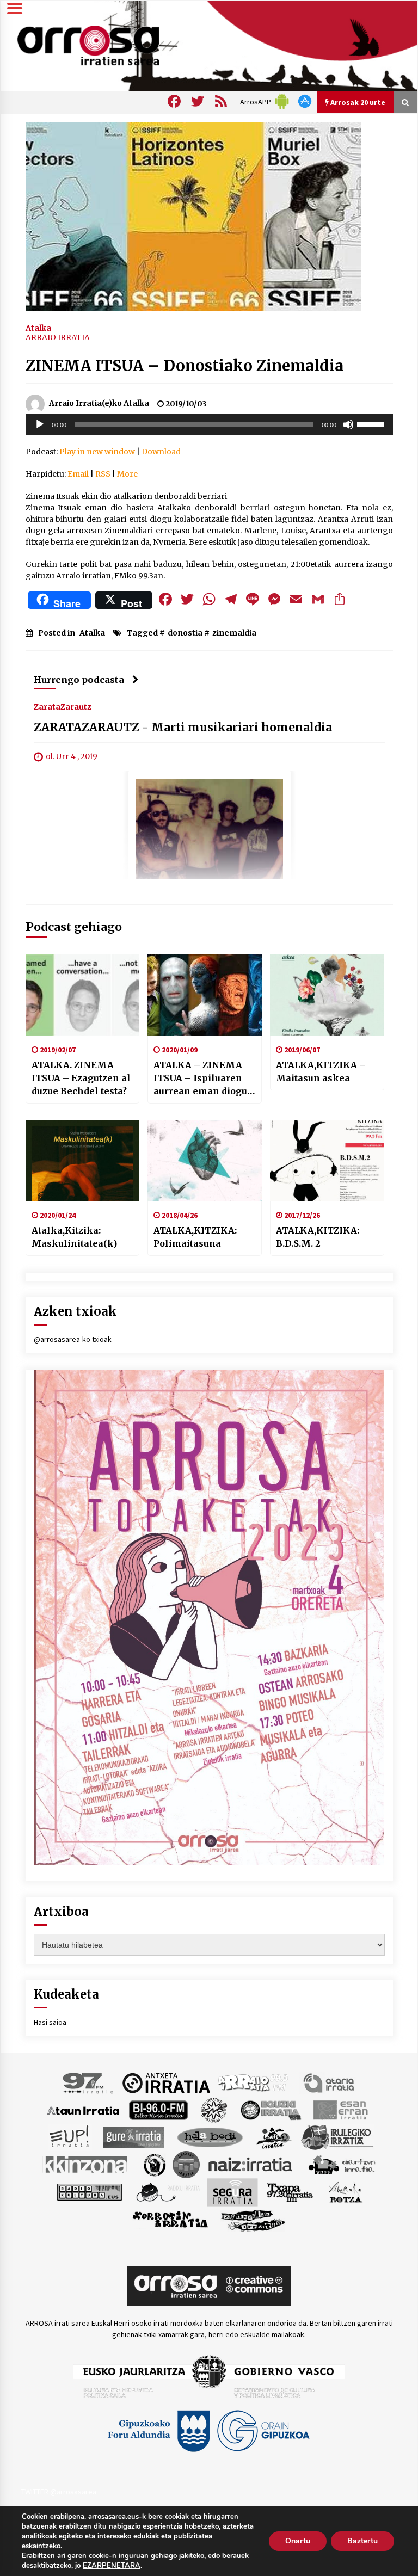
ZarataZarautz (63, 706)
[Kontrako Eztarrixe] (154, 2164)
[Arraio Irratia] (254, 2082)
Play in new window (97, 452)
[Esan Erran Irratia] (340, 2110)
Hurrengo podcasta (79, 680)
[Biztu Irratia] (214, 2110)
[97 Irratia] (89, 2082)
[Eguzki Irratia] (270, 2110)
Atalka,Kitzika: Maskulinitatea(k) (74, 1237)
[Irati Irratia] (274, 2137)
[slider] (372, 423)
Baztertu (362, 2541)
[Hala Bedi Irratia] (210, 2137)
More (127, 474)
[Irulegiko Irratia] (337, 2137)
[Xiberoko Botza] (345, 2192)
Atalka (38, 328)
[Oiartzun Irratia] (342, 2164)
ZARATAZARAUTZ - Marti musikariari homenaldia (183, 727)
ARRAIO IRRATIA (58, 337)
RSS (103, 474)
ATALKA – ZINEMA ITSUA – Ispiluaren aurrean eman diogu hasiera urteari (200, 1079)
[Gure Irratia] (133, 2137)
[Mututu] (348, 424)
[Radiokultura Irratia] (89, 2192)
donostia (185, 633)
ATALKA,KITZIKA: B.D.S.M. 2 (318, 1237)
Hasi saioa (50, 2022)
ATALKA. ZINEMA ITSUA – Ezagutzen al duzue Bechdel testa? (81, 1078)
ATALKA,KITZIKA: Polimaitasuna (195, 1237)
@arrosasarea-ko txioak (73, 1339)
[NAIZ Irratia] (251, 2164)
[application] (209, 424)
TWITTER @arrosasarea (59, 2492)
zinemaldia (234, 633)
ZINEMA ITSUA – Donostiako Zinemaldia (185, 366)
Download (161, 452)
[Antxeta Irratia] (166, 2082)
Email (78, 474)
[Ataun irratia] (83, 2110)
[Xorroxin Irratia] (170, 2220)
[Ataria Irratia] (330, 2082)
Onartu (298, 2541)
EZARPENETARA (112, 2566)
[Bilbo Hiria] (158, 2110)
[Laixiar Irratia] (186, 2164)
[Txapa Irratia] (290, 2192)
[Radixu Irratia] (167, 2192)
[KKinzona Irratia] (85, 2164)
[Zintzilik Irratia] (253, 2220)
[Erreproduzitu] (40, 424)
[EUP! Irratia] (70, 2137)
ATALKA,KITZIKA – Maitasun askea (321, 1071)
